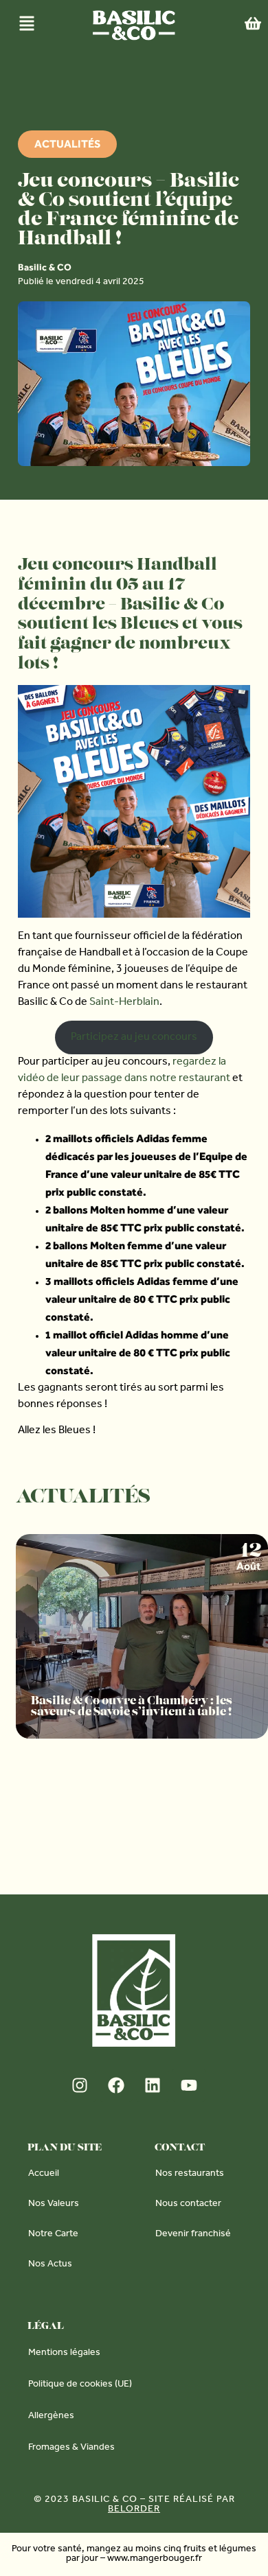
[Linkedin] (153, 2085)
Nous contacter (188, 2205)
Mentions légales (64, 2354)
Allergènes (51, 2417)
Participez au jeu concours (134, 1038)
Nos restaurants (190, 2174)
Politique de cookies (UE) (80, 2385)
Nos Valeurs (54, 2205)
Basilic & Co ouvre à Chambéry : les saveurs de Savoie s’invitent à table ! (132, 1706)
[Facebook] (116, 2085)
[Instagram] (80, 2085)
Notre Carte (53, 2235)
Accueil (44, 2174)
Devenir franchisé (193, 2235)
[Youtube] (189, 2085)
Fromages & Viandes (71, 2448)
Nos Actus (50, 2265)
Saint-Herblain (124, 1003)
